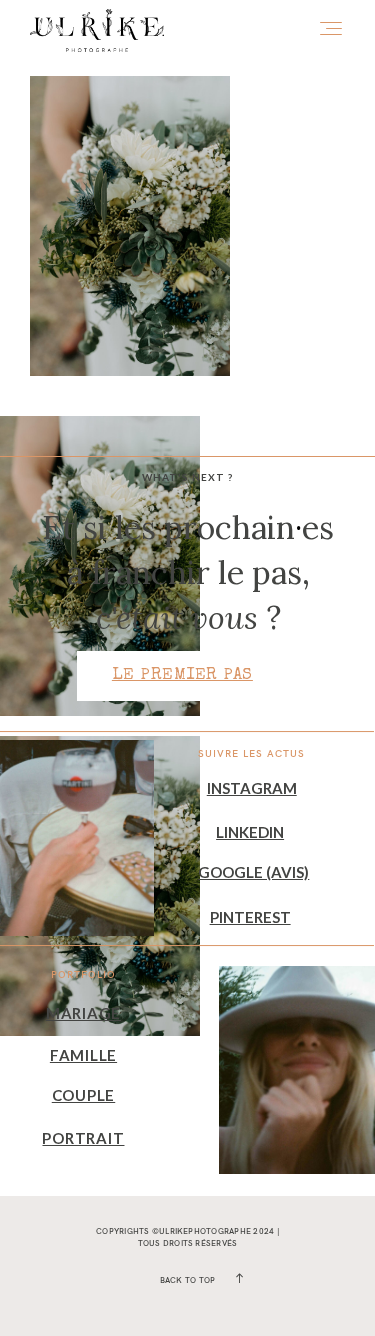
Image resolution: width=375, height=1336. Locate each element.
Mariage (83, 1013)
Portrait (83, 1138)
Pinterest (250, 917)
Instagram (252, 788)
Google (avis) (253, 872)
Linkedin (250, 832)
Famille (83, 1055)
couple (84, 1095)
